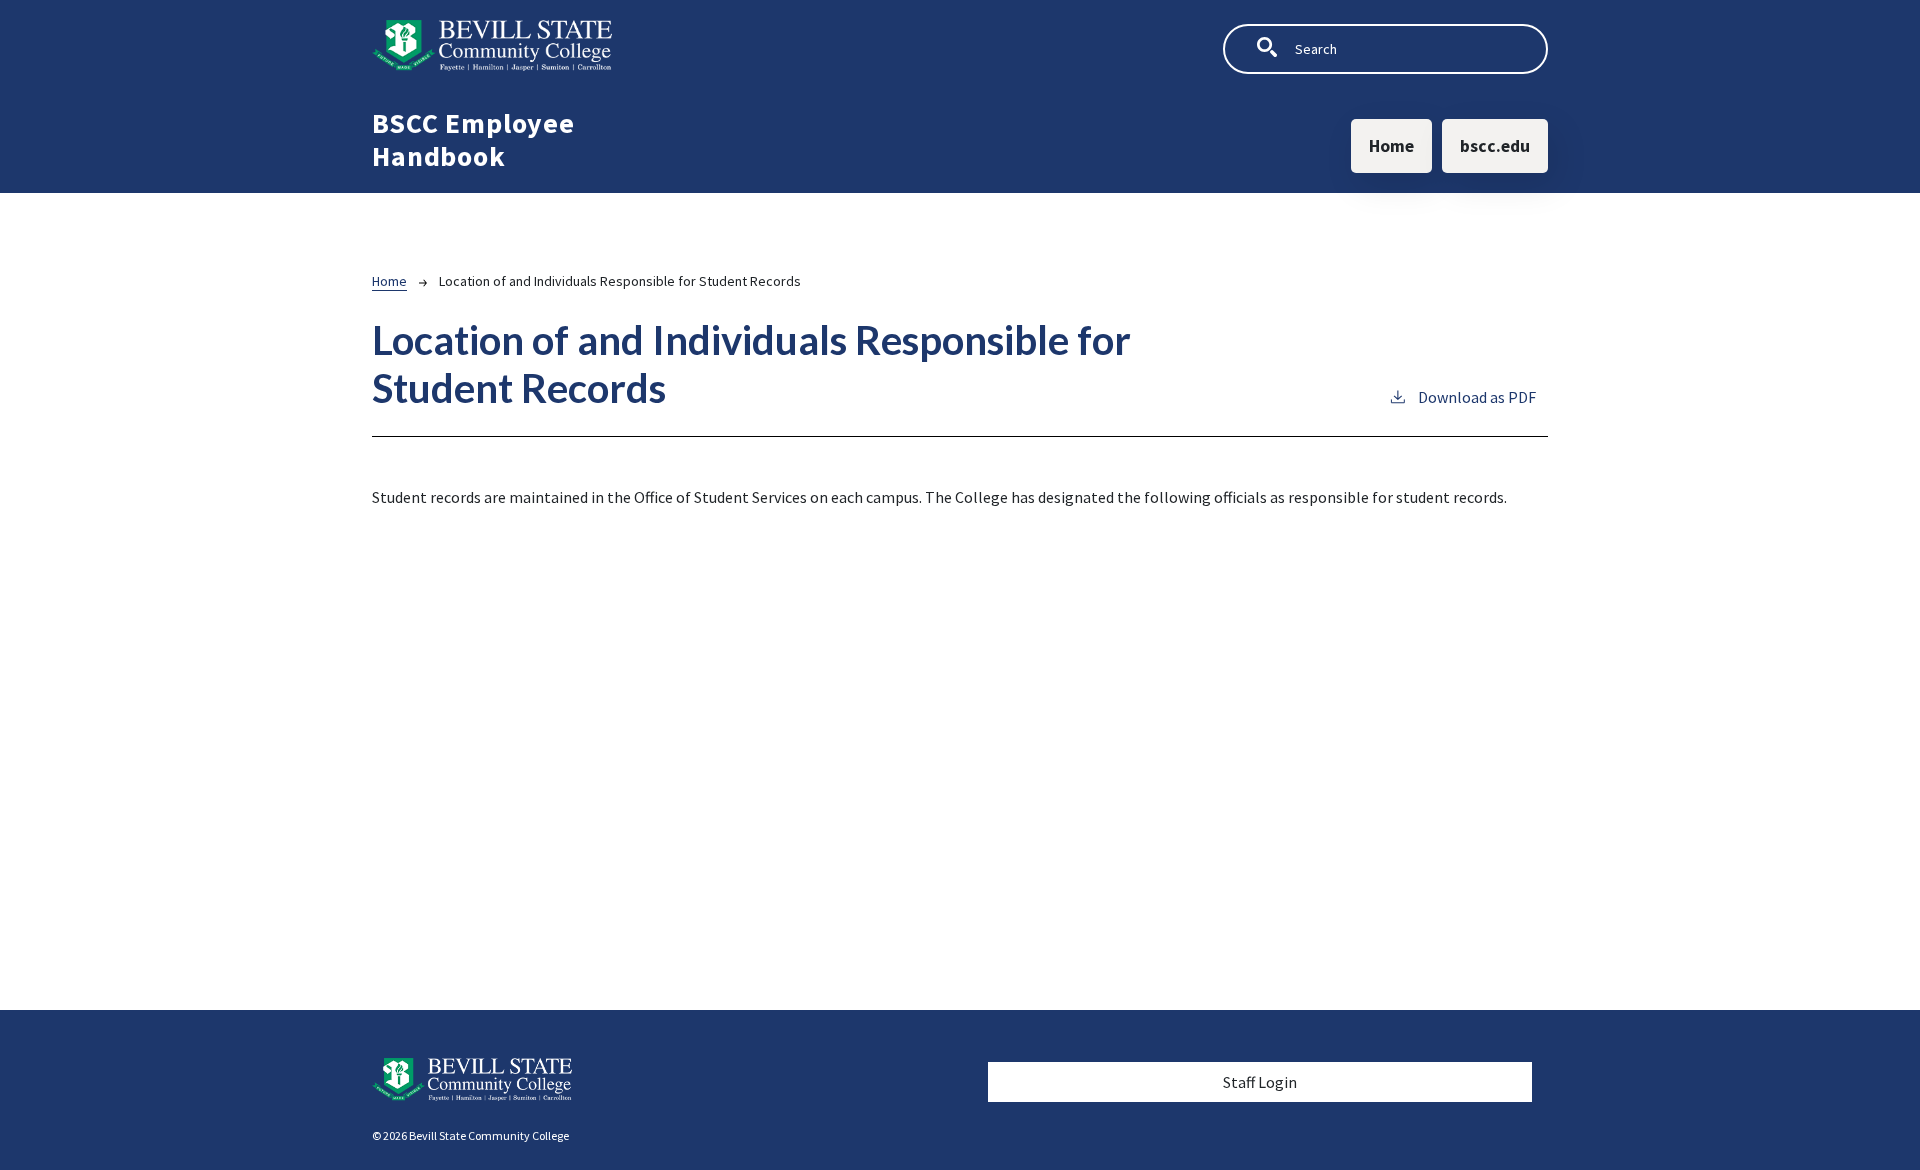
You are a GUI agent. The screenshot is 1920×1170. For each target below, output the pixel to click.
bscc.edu (1495, 146)
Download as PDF (1477, 397)
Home (1391, 146)
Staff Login (1260, 1082)
